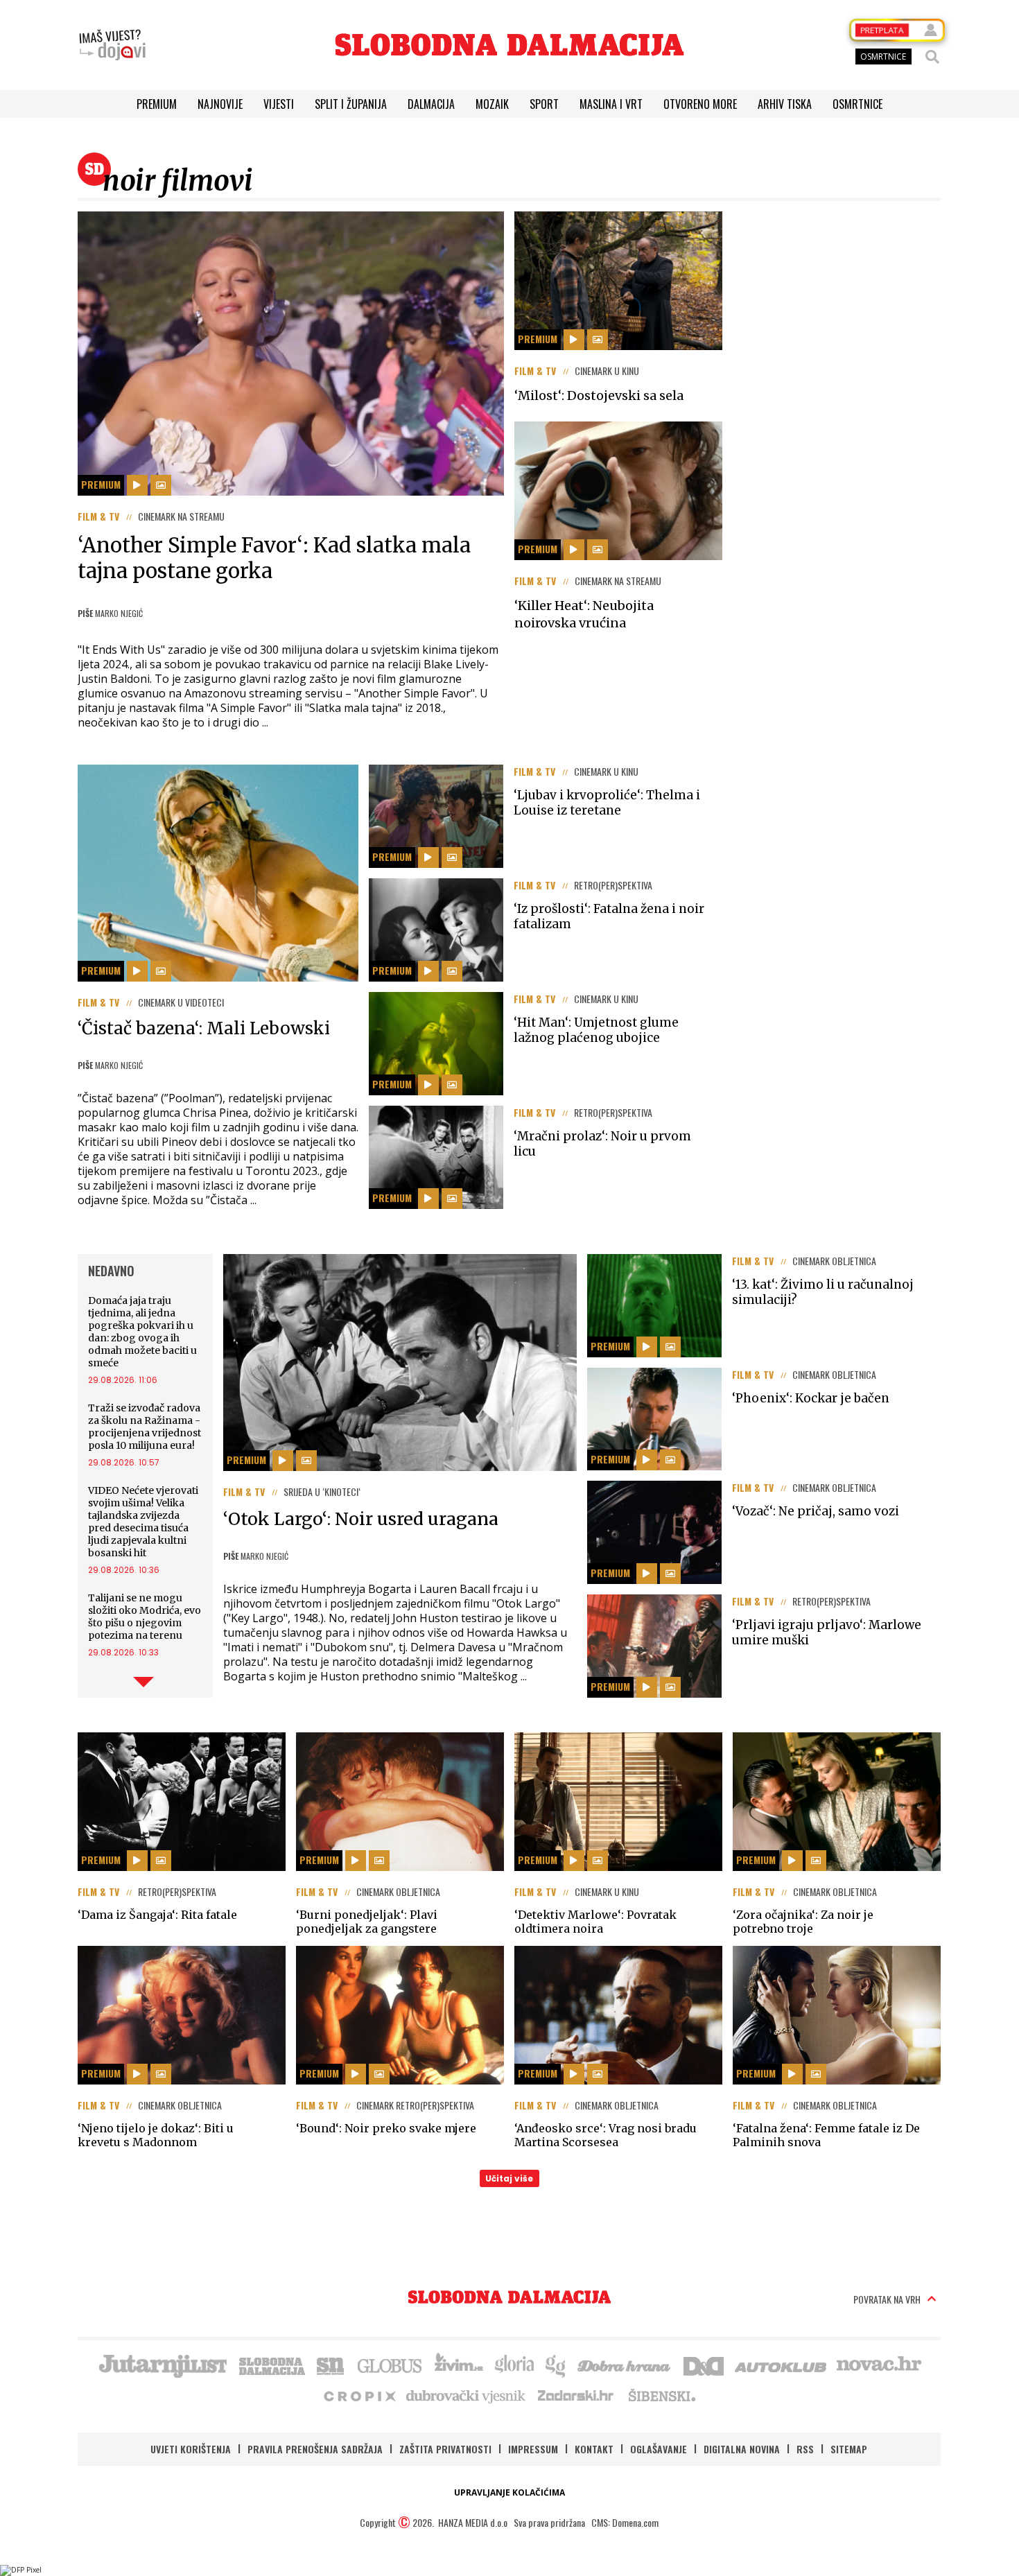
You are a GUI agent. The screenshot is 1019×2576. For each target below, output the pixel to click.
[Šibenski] (661, 2395)
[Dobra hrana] (625, 2365)
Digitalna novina (742, 2449)
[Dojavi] (112, 45)
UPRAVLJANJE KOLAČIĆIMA (509, 2492)
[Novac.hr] (879, 2365)
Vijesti (279, 104)
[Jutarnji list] (162, 2365)
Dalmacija (431, 104)
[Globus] (390, 2365)
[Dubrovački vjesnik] (467, 2395)
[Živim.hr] (459, 2365)
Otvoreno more (700, 104)
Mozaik (492, 104)
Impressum (533, 2449)
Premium (157, 104)
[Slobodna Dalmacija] (509, 45)
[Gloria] (514, 2365)
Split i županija (351, 104)
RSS (805, 2449)
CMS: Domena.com (625, 2522)
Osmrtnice (857, 104)
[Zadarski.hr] (576, 2395)
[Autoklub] (781, 2365)
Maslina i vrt (611, 104)
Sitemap (849, 2449)
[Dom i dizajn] (704, 2365)
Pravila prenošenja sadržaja (315, 2449)
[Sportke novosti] (331, 2365)
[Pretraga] (932, 57)
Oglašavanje (659, 2449)
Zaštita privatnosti (445, 2449)
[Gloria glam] (556, 2365)
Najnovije (220, 104)
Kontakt (594, 2449)
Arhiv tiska (785, 104)
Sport (544, 104)
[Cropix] (359, 2395)
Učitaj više (509, 2178)
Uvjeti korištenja (191, 2449)
